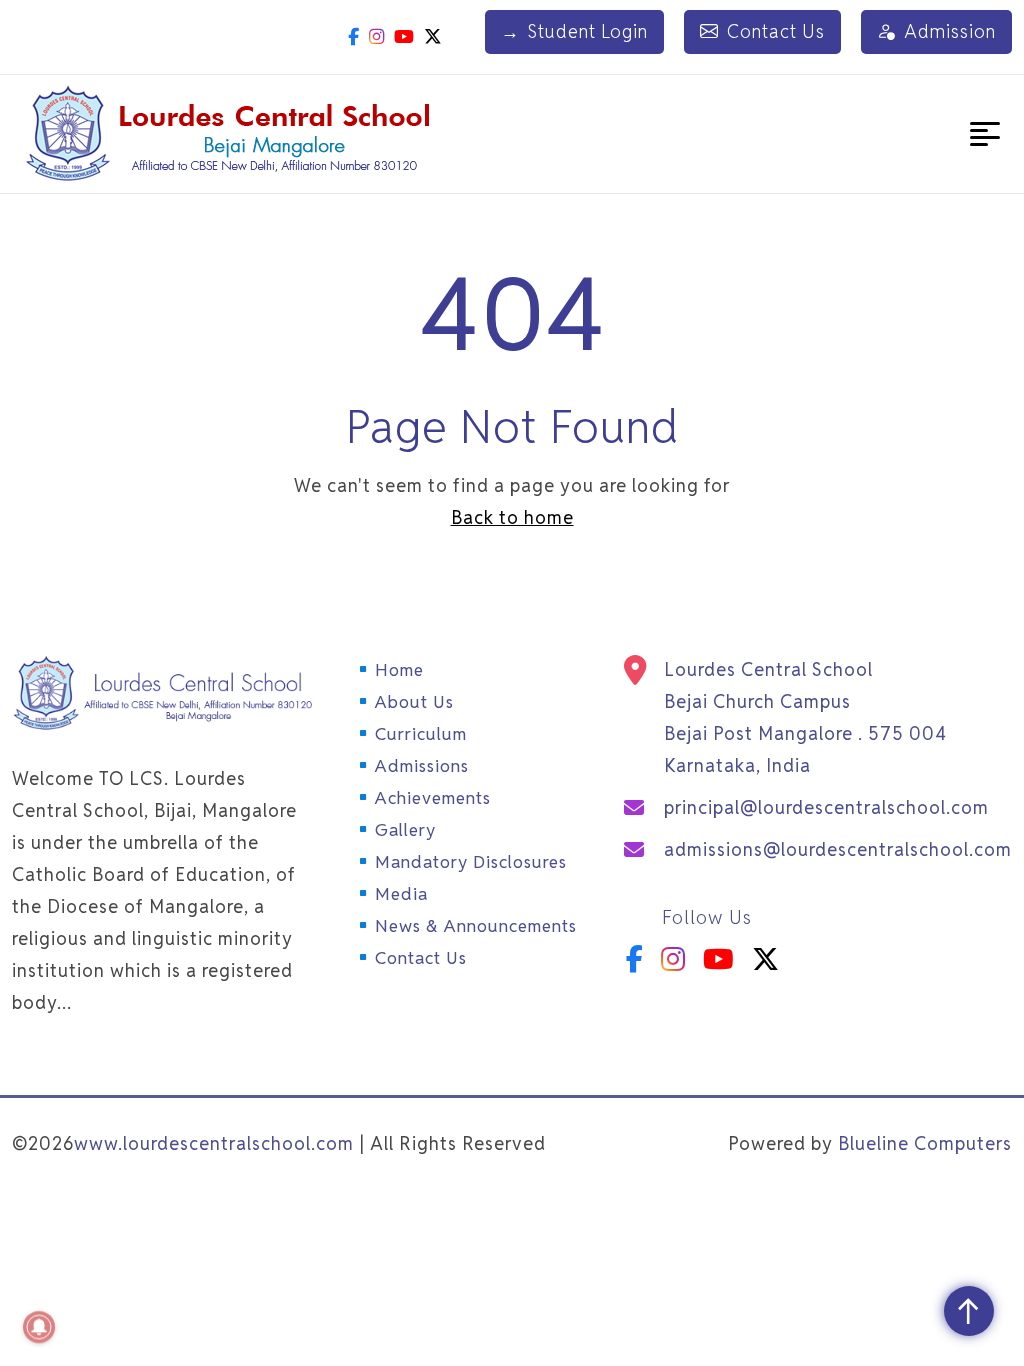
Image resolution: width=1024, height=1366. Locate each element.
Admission (950, 31)
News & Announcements (476, 926)
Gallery (405, 830)
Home (399, 670)
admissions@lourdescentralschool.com (838, 849)
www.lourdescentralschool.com (214, 1143)
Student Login (574, 31)
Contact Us (776, 31)
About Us (414, 702)
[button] (985, 134)
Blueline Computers (925, 1143)
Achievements (433, 798)
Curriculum (421, 734)
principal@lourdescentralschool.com (826, 807)
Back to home (512, 517)
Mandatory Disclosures (471, 862)
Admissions (422, 766)
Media (401, 894)
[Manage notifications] (39, 1327)
